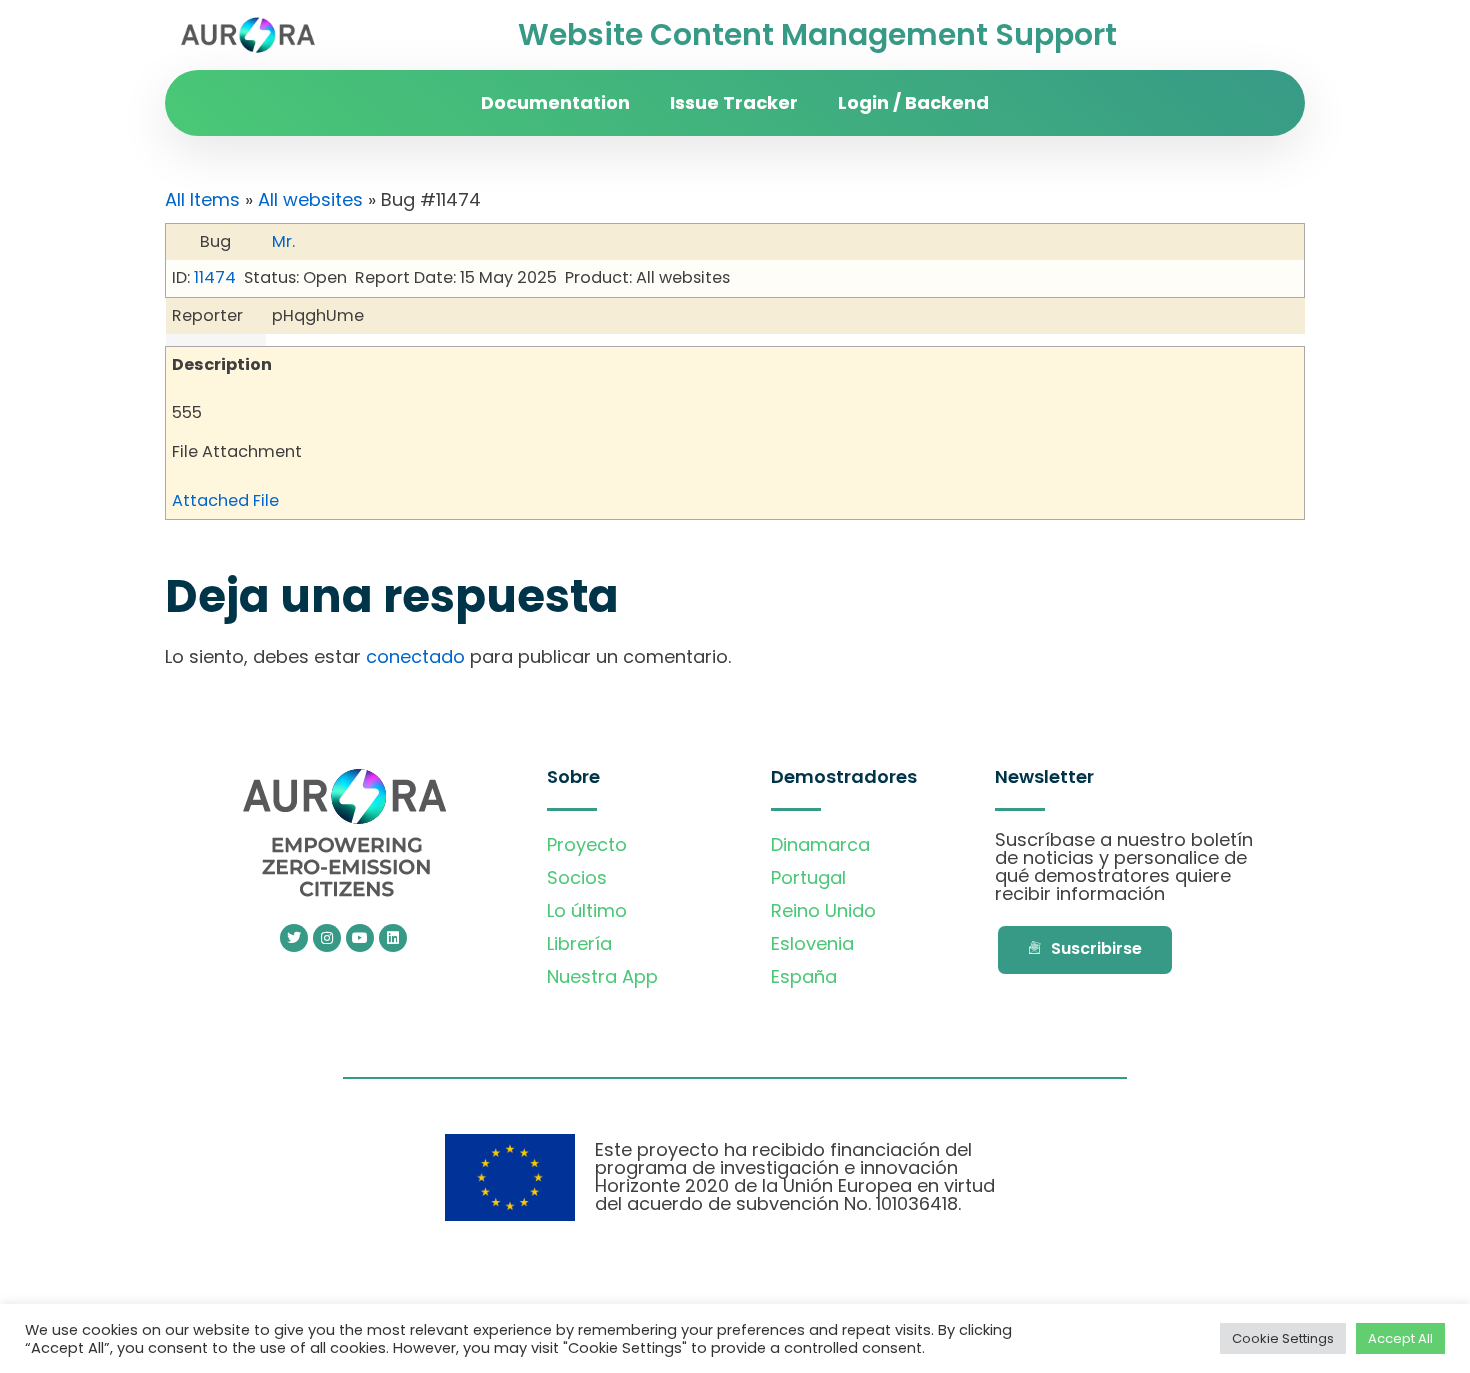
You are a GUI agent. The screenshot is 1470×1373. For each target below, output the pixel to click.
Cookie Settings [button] (1283, 1338)
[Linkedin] (393, 938)
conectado (415, 656)
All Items (202, 199)
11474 (215, 277)
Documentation (555, 102)
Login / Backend (913, 102)
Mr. (283, 241)
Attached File (225, 500)
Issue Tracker (734, 102)
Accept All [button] (1400, 1338)
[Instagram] (327, 938)
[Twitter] (294, 938)
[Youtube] (360, 938)
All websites (310, 199)
